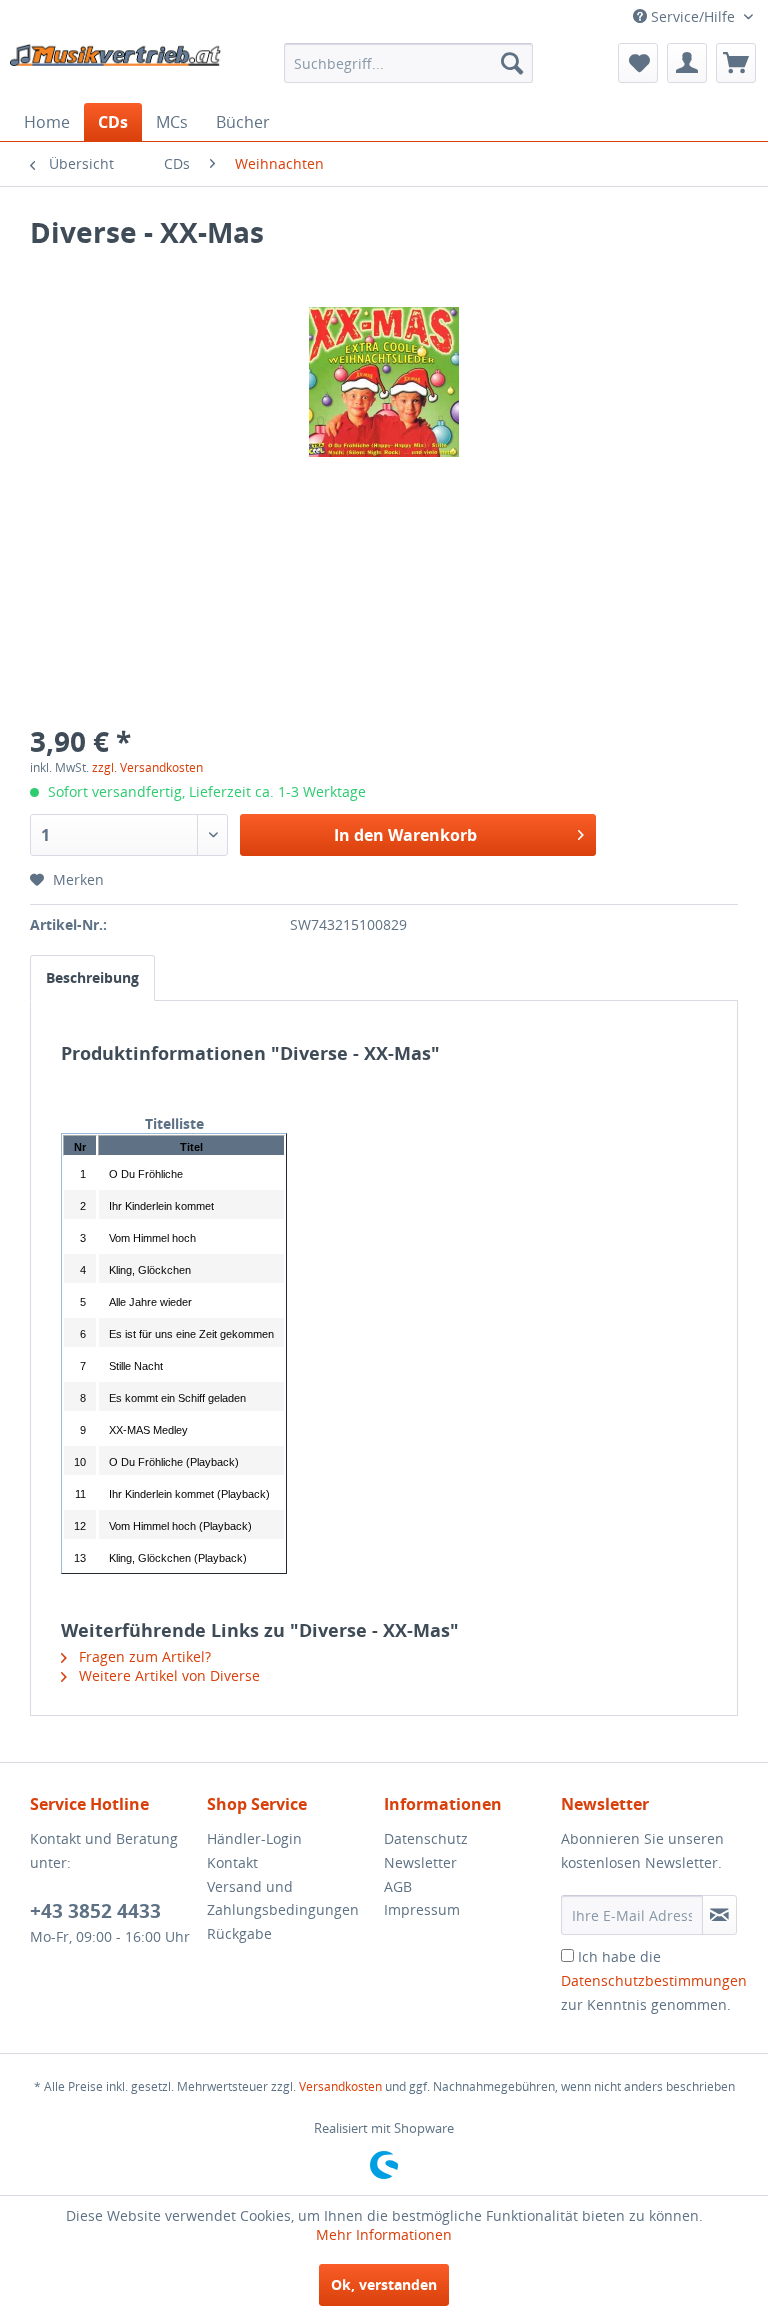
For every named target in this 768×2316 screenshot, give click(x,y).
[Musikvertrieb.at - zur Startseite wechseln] (116, 68)
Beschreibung (92, 977)
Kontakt (232, 1862)
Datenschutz (426, 1838)
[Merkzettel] (638, 63)
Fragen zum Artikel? (143, 1656)
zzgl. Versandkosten (147, 767)
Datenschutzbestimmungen (654, 1980)
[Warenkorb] (736, 63)
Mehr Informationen (384, 2234)
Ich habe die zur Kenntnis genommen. (654, 1980)
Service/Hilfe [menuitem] (693, 16)
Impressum (422, 1909)
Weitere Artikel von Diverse (167, 1675)
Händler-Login (254, 1838)
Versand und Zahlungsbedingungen (283, 1898)
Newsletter (420, 1862)
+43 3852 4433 (95, 1911)
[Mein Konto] (687, 63)
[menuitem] (409, 63)
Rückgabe (239, 1933)
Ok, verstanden (384, 2284)
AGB (398, 1886)
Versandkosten (340, 2086)
